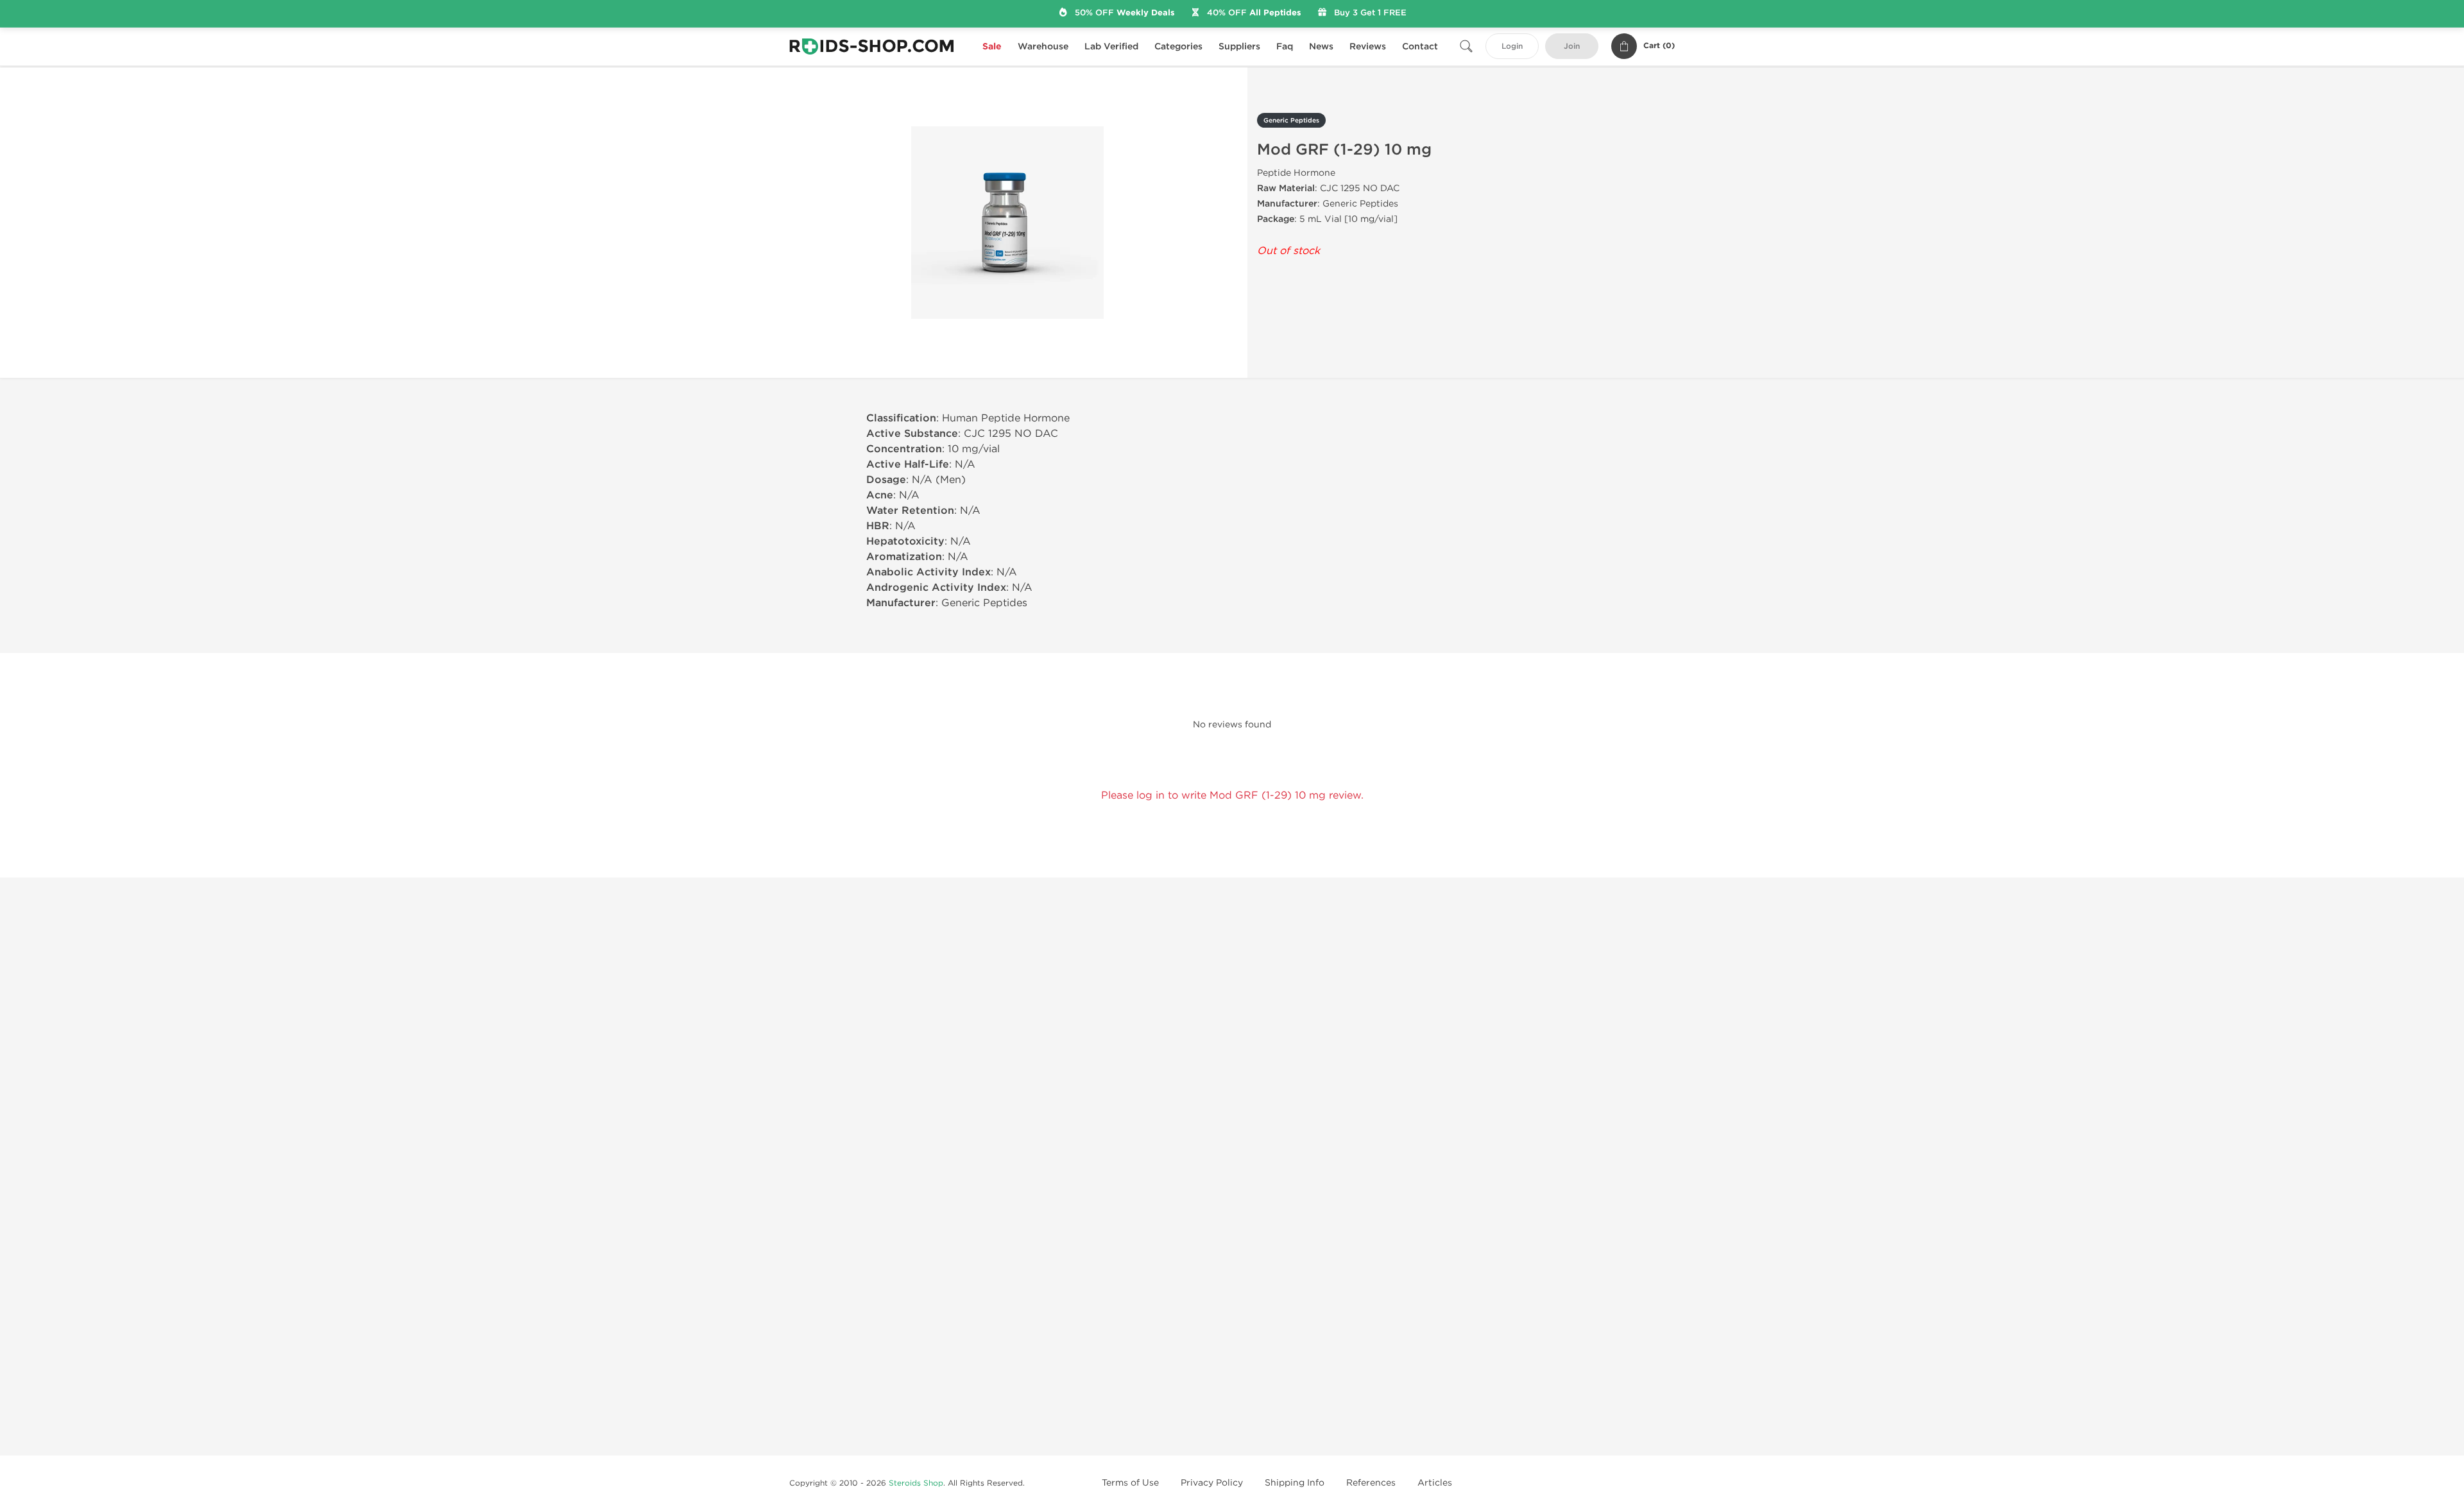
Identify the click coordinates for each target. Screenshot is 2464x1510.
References (1371, 1483)
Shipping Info (1295, 1483)
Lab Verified (1111, 47)
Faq (1285, 47)
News (1321, 47)
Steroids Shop (916, 1483)
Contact (1420, 47)
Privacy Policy (1212, 1483)
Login (1512, 47)
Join (1572, 47)
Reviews (1368, 47)
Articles (1435, 1483)
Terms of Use (1130, 1483)
